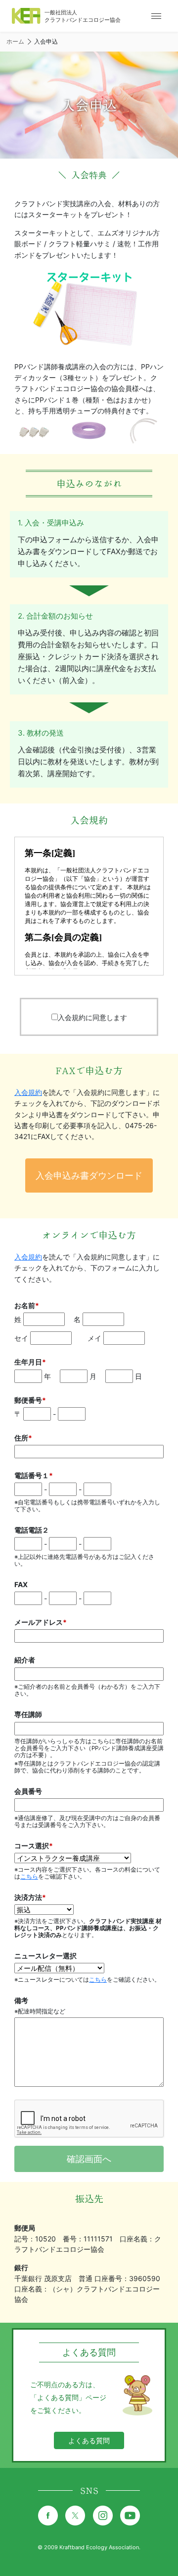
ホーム (15, 41)
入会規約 (28, 1092)
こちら (29, 1877)
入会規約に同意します (92, 1017)
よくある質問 (89, 2440)
